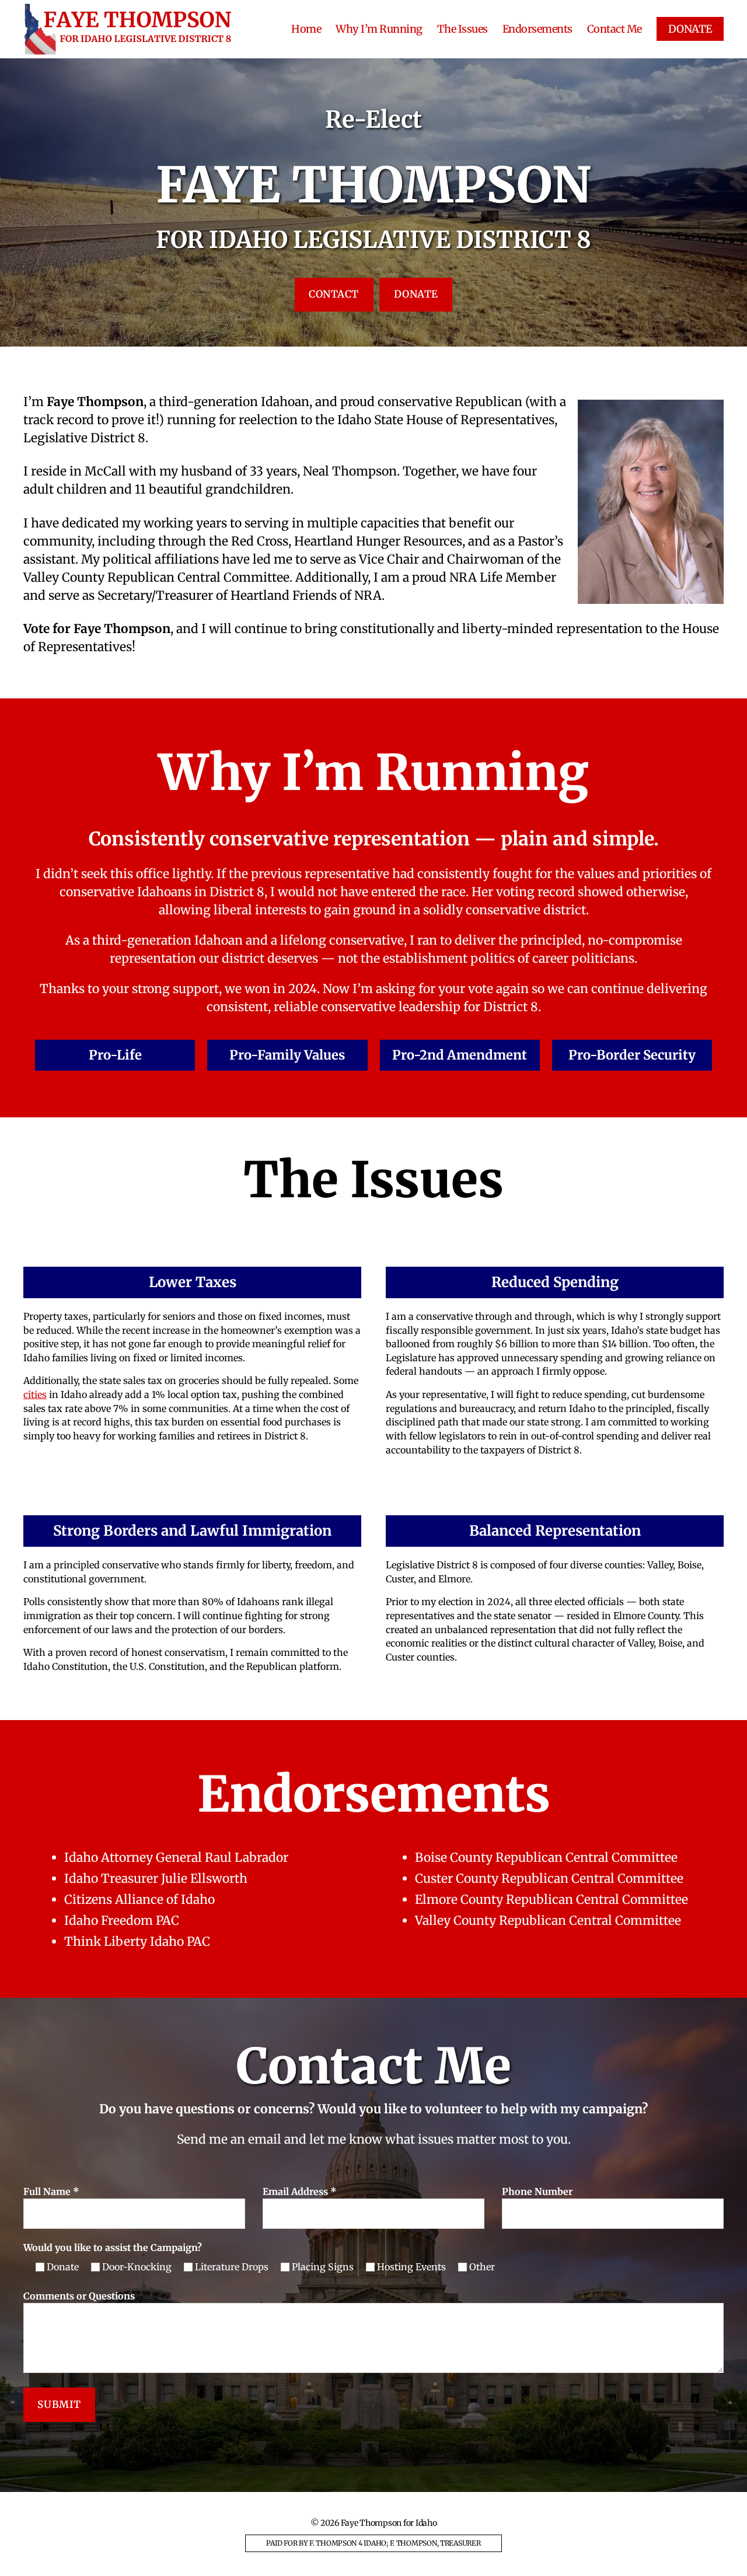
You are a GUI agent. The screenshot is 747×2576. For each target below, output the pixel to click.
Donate (416, 294)
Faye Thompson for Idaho (389, 2523)
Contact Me (615, 29)
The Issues (462, 29)
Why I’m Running (379, 29)
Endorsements (537, 29)
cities (35, 1394)
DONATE (690, 29)
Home (306, 29)
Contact (334, 294)
